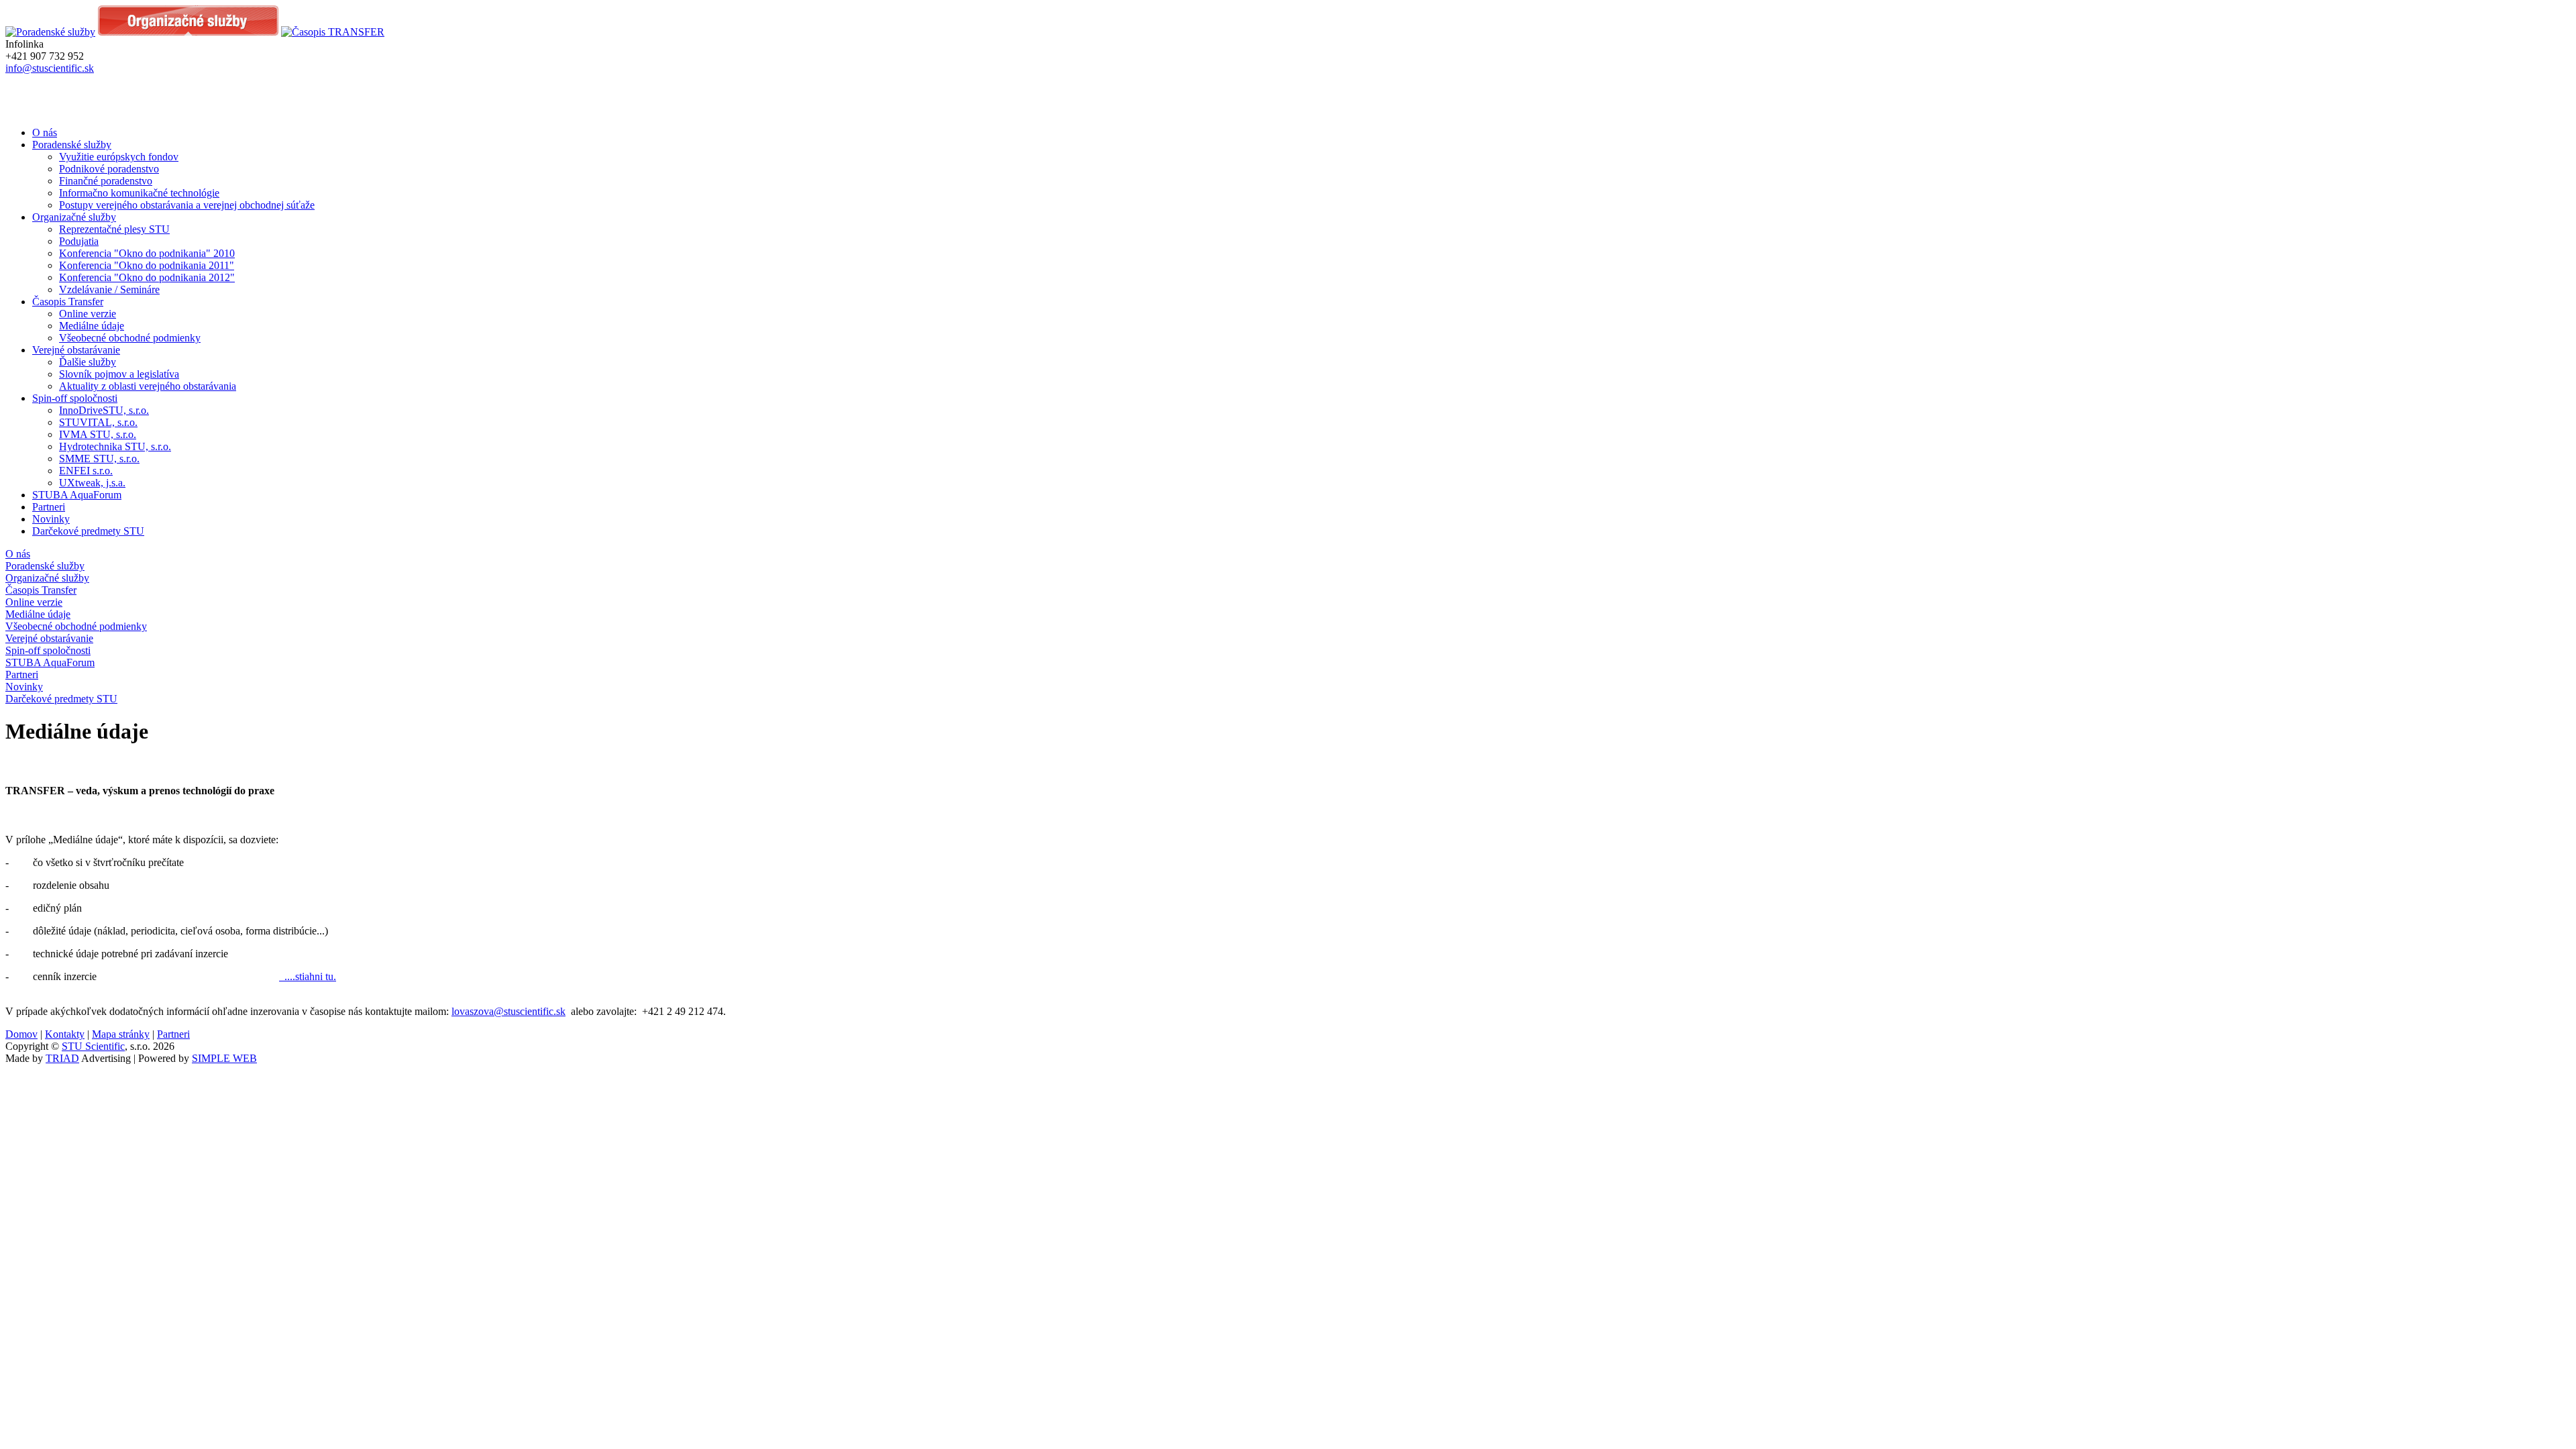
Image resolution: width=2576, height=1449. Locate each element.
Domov (21, 1034)
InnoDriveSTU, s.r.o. (104, 410)
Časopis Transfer (68, 302)
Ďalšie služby (88, 362)
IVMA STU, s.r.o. (98, 434)
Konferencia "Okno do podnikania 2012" (147, 277)
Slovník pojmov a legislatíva (119, 374)
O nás (45, 132)
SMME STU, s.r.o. (99, 459)
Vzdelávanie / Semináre (109, 289)
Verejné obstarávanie (76, 350)
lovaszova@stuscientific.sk (508, 1011)
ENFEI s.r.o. (86, 471)
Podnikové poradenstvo (109, 169)
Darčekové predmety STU (88, 531)
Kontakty (65, 1034)
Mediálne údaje (92, 326)
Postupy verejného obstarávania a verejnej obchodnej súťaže (187, 205)
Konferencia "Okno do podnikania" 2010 (147, 253)
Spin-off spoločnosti (75, 398)
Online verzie (88, 314)
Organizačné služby (74, 217)
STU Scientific (93, 1046)
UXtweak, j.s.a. (92, 483)
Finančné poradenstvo (106, 181)
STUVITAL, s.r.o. (98, 422)
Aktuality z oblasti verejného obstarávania (148, 386)
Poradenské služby (72, 145)
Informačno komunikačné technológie (139, 193)
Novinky (51, 519)
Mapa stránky (121, 1034)
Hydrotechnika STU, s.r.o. (115, 446)
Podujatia (79, 241)
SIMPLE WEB (224, 1058)
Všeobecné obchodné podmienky (130, 338)
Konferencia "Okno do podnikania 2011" (147, 265)
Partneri (49, 507)
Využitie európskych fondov (119, 157)
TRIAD (62, 1058)
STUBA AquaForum (77, 495)
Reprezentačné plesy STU (114, 229)
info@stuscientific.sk (50, 68)
